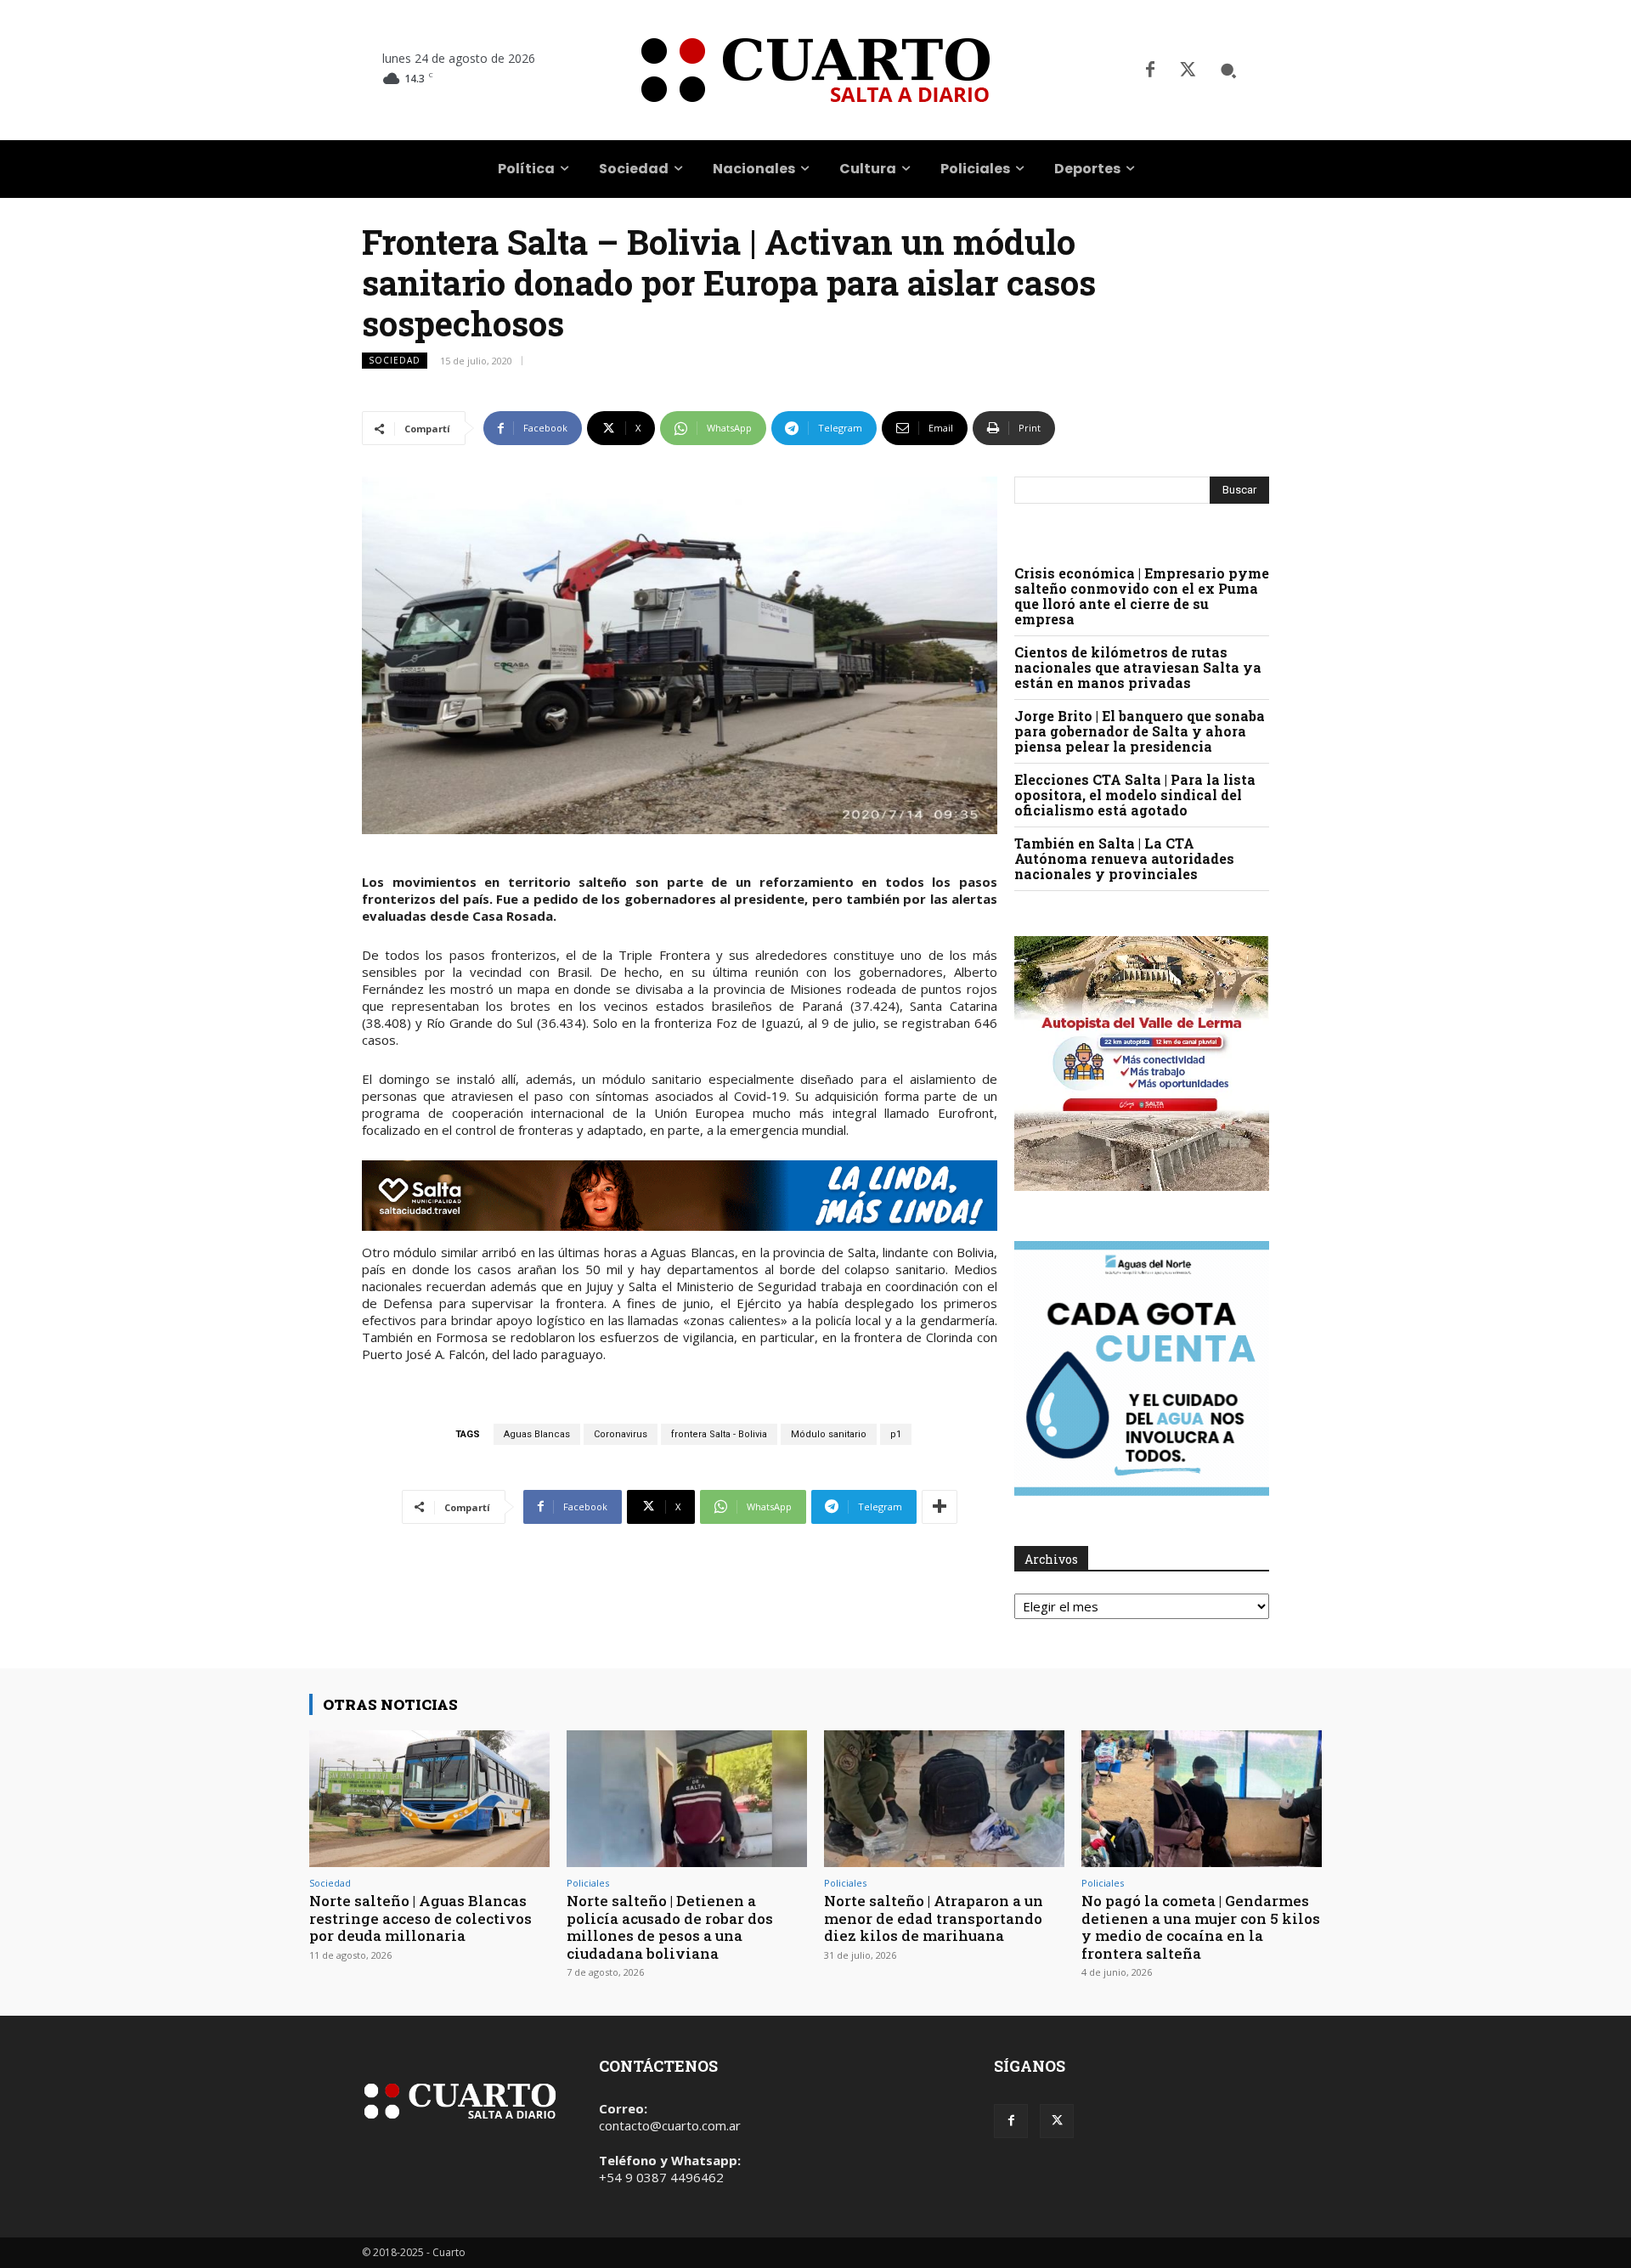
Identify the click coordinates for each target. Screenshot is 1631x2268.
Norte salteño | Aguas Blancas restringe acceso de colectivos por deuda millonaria (420, 1918)
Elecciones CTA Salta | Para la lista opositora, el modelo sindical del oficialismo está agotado (1135, 795)
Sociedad (395, 360)
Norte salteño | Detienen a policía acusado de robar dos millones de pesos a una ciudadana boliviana (670, 1927)
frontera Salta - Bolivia (719, 1434)
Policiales (588, 1883)
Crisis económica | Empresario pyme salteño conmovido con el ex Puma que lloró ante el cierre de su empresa (1142, 596)
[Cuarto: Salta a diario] (815, 70)
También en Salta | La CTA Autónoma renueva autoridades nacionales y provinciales (1124, 858)
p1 (896, 1434)
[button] (1228, 71)
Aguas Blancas (537, 1434)
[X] (1188, 71)
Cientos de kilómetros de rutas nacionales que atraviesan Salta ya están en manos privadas (1138, 667)
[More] (940, 1507)
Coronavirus (621, 1434)
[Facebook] (1150, 71)
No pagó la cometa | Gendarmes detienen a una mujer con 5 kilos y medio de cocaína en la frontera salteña (1201, 1927)
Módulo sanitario (829, 1434)
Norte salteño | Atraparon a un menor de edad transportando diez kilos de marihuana (934, 1918)
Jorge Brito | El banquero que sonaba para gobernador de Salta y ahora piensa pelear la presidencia (1140, 731)
